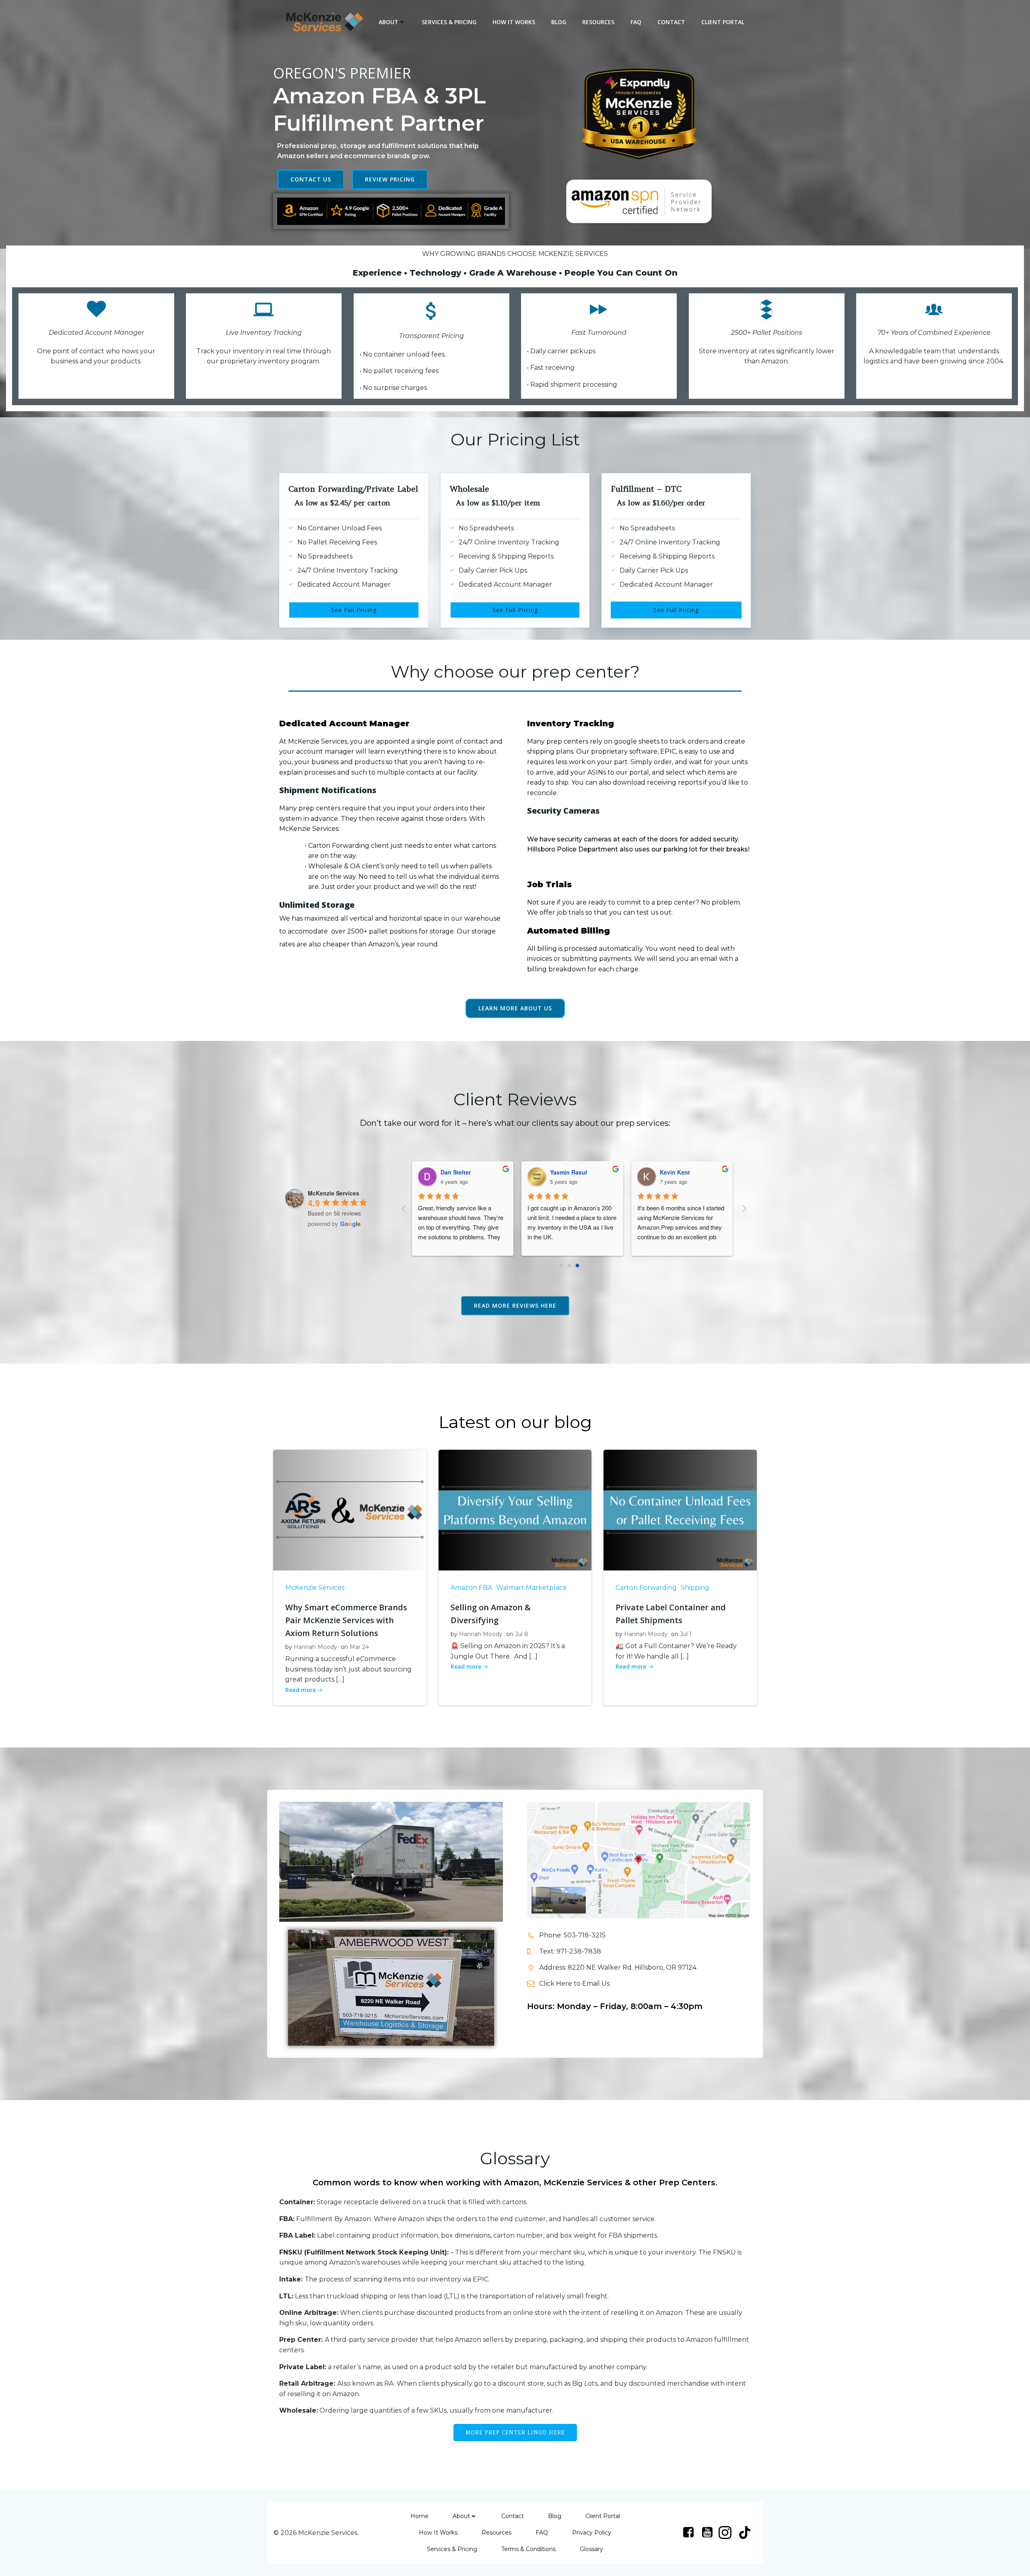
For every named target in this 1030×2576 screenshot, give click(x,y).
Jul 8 (522, 1634)
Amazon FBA (471, 1588)
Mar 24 (359, 1647)
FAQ (636, 22)
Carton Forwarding (646, 1588)
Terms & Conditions (528, 2549)
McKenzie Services (315, 1588)
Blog (559, 22)
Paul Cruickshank (678, 1172)
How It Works (514, 22)
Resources (598, 22)
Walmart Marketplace (531, 1588)
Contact (671, 22)
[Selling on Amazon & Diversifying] (515, 1510)
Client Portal (723, 22)
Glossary (591, 2549)
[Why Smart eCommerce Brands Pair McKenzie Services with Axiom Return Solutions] (350, 1510)
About (388, 22)
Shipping (695, 1588)
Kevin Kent (559, 1172)
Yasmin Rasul (453, 1172)
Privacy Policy (592, 2533)
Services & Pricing (449, 22)
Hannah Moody (315, 1647)
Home (419, 2516)
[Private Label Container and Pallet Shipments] (680, 1510)
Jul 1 (686, 1634)
